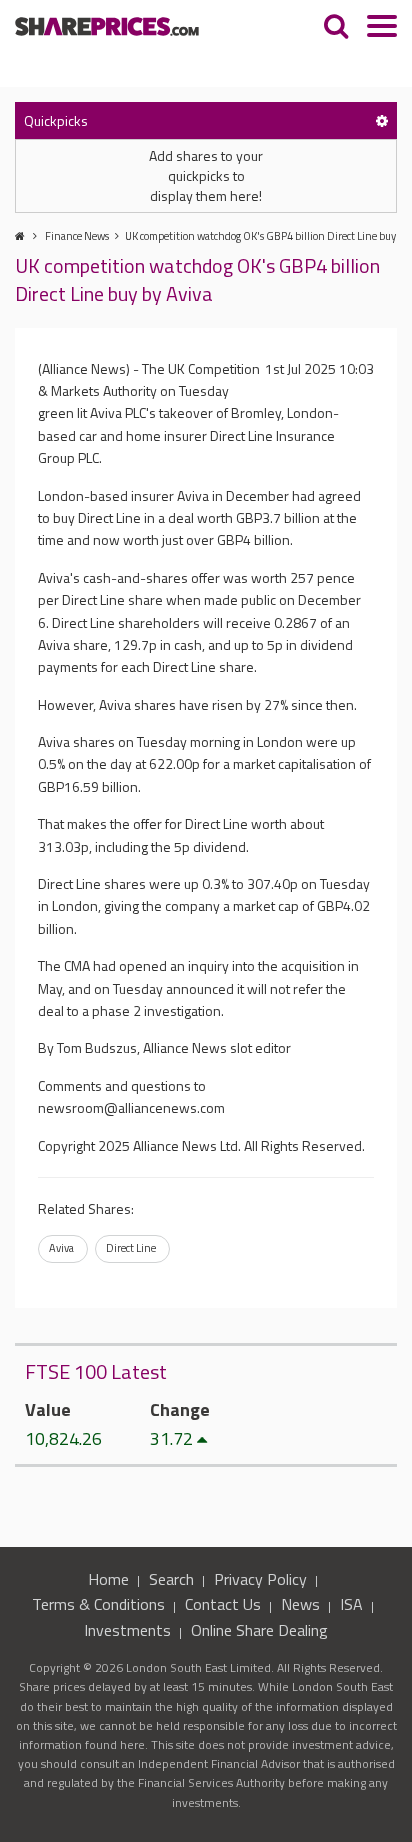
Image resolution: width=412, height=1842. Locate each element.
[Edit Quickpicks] (382, 120)
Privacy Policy (260, 1579)
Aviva (61, 1248)
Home (108, 1579)
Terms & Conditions (98, 1604)
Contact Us (223, 1604)
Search (171, 1579)
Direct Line (131, 1248)
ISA (351, 1604)
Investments (127, 1630)
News (300, 1604)
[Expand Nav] (382, 28)
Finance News (77, 236)
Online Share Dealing (259, 1630)
